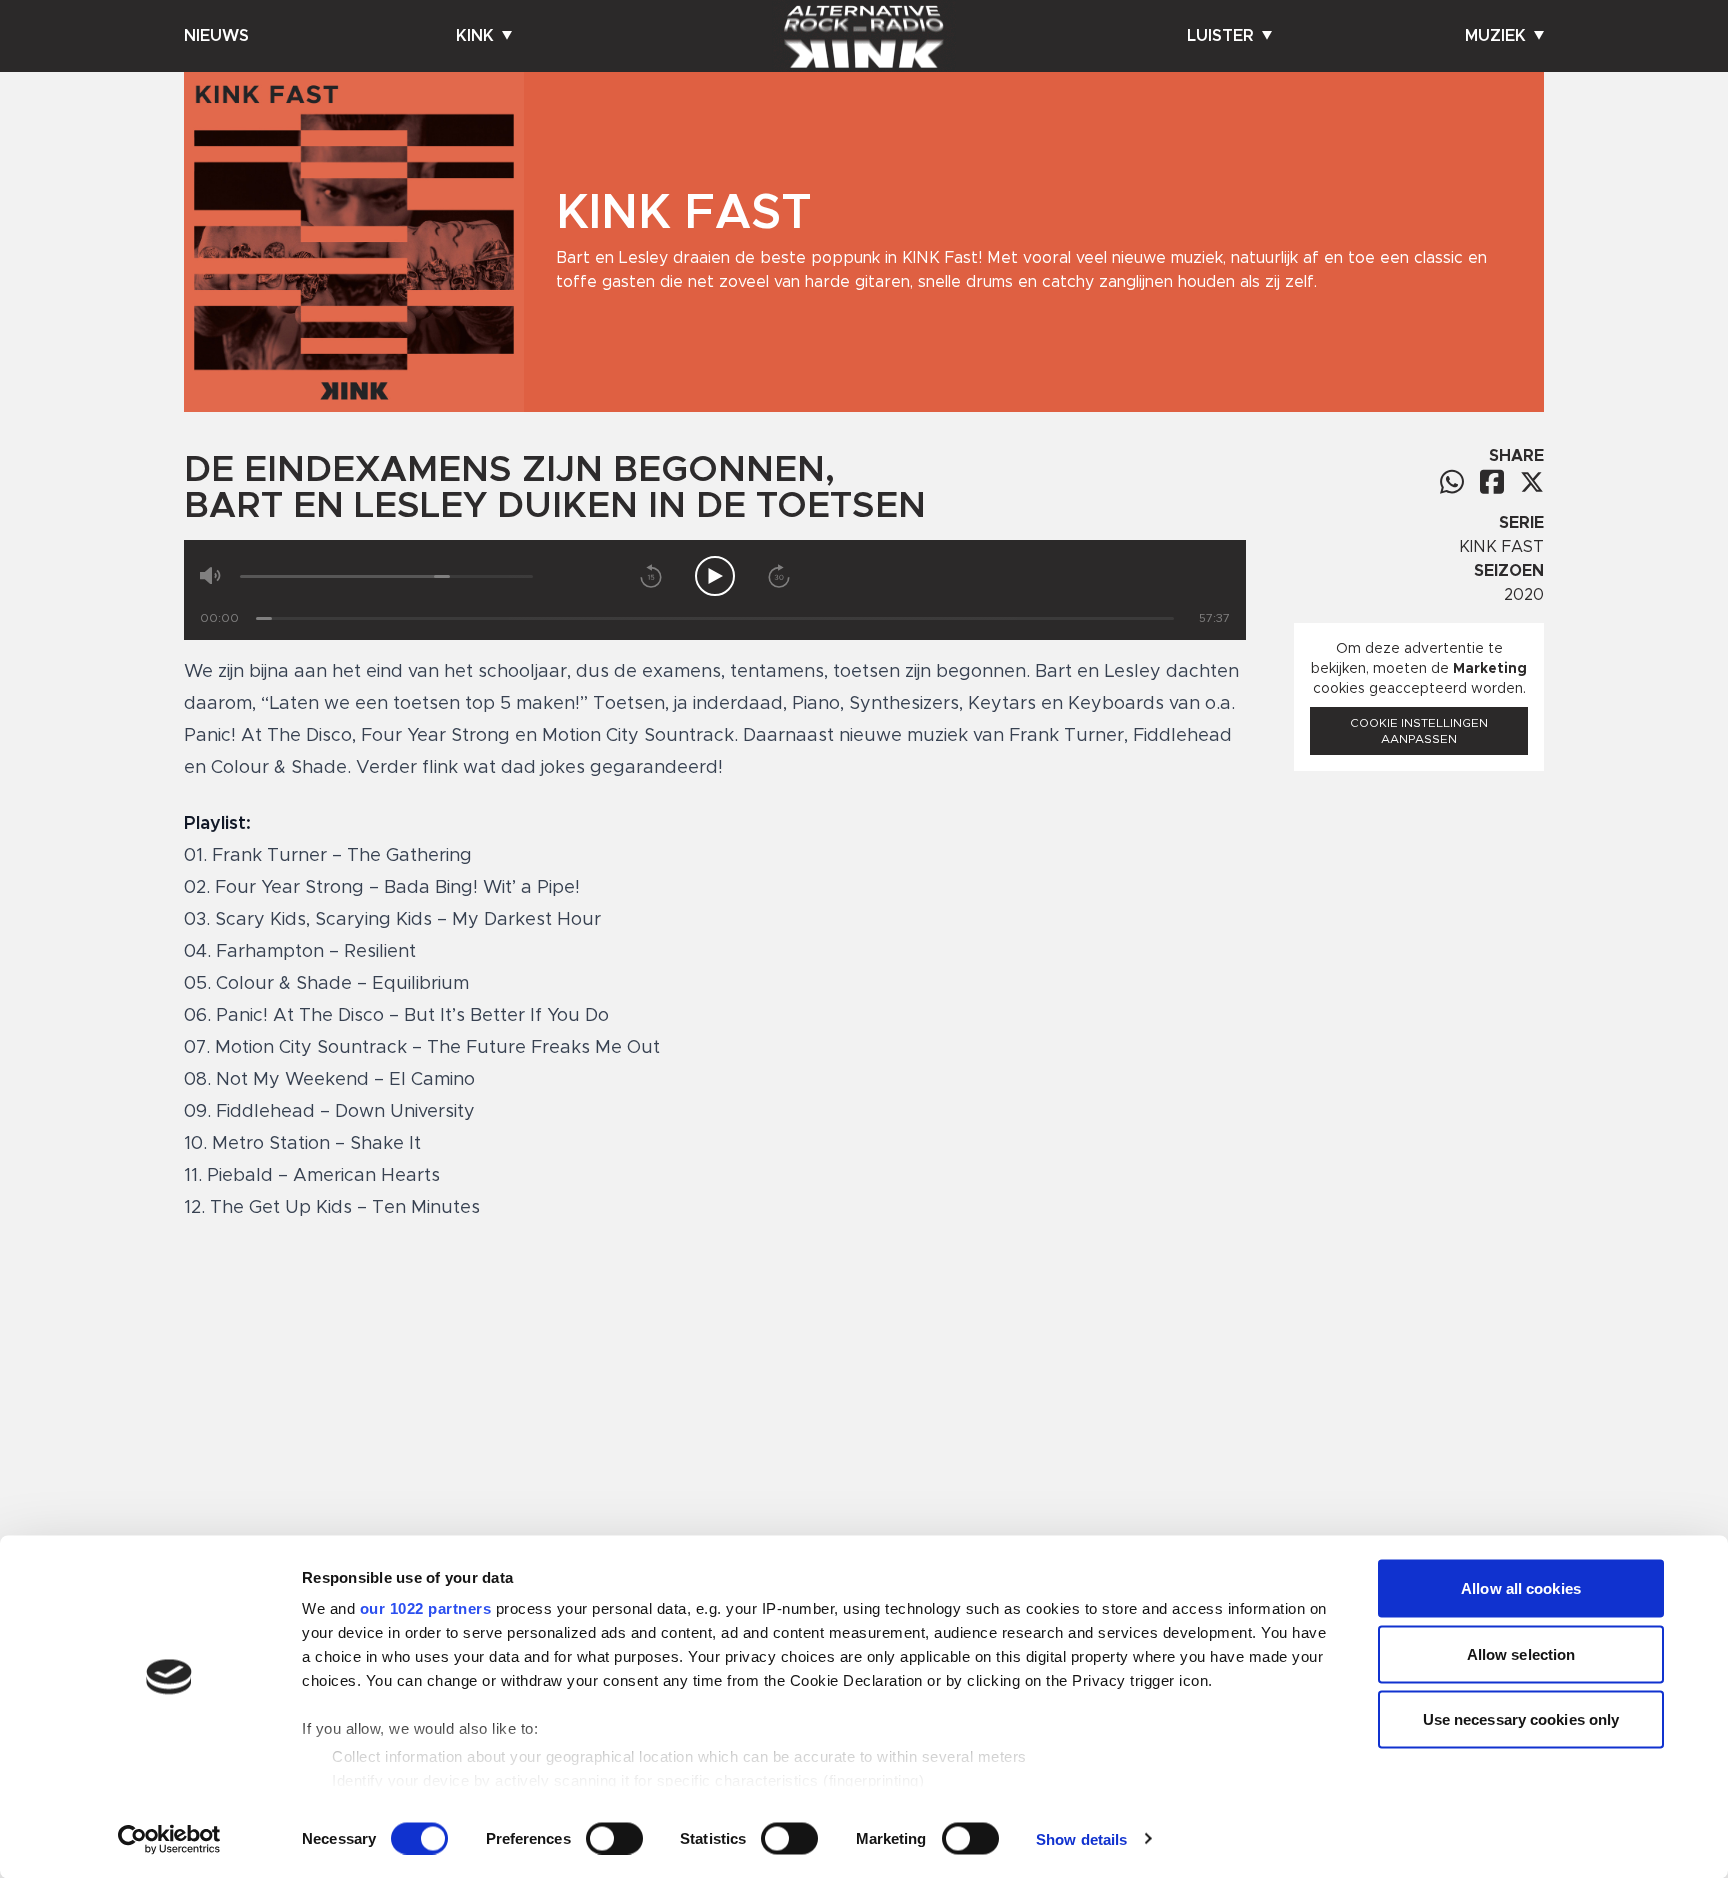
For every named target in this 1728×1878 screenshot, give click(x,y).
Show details (1081, 1838)
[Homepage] (864, 36)
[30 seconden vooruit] (779, 576)
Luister (1220, 36)
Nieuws (216, 36)
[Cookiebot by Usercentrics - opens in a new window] (169, 1839)
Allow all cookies (1521, 1588)
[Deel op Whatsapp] (1452, 481)
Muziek (1495, 36)
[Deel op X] (1532, 482)
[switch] (614, 1838)
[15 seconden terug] (651, 576)
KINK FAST (1501, 547)
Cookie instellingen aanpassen (1419, 731)
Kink (475, 36)
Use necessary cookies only (1521, 1719)
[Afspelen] (715, 576)
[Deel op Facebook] (1492, 481)
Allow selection (1521, 1653)
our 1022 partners (426, 1608)
